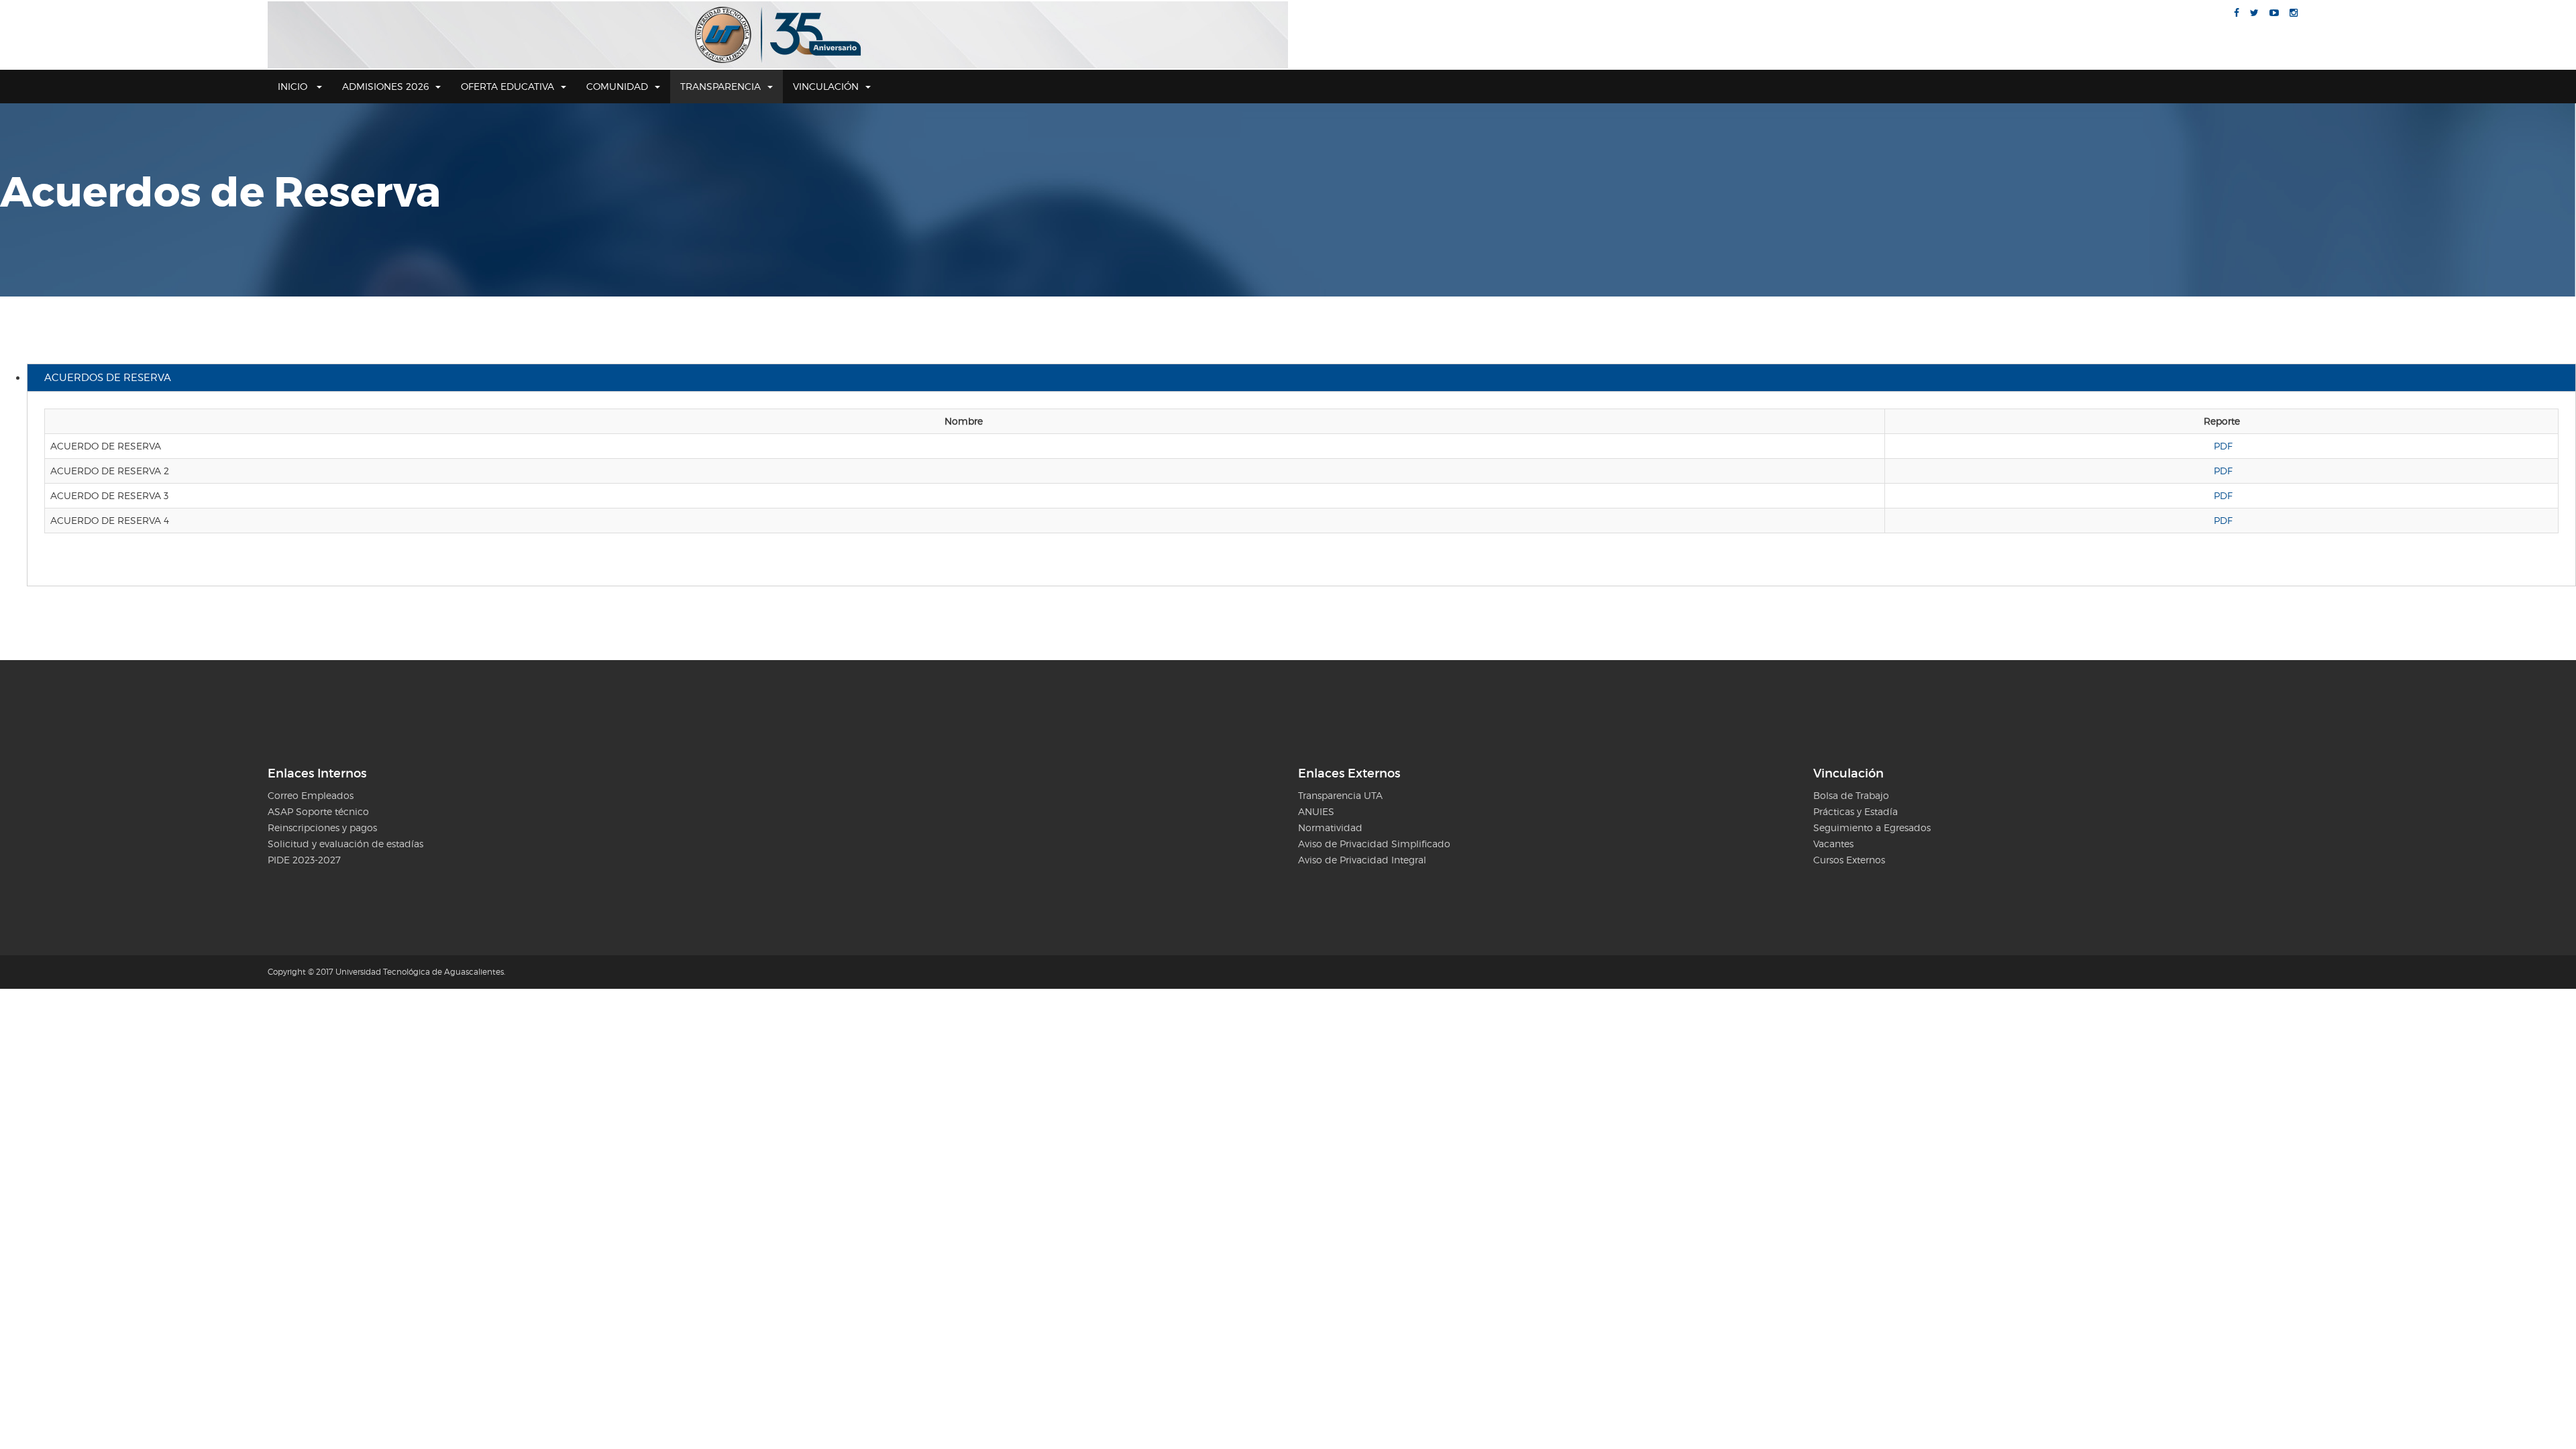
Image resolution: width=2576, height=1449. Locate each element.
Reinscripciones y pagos (322, 827)
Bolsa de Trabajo (1851, 795)
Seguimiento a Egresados (1872, 827)
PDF (2223, 446)
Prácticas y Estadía (1856, 811)
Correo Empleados (311, 795)
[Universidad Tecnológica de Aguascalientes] (778, 35)
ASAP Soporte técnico (318, 811)
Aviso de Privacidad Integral (1362, 860)
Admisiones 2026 (385, 86)
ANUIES (1316, 811)
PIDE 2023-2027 (304, 860)
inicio (294, 86)
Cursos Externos (1849, 860)
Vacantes (1833, 844)
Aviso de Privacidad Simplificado (1374, 844)
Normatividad (1330, 827)
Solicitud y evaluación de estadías (345, 844)
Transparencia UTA (1340, 795)
